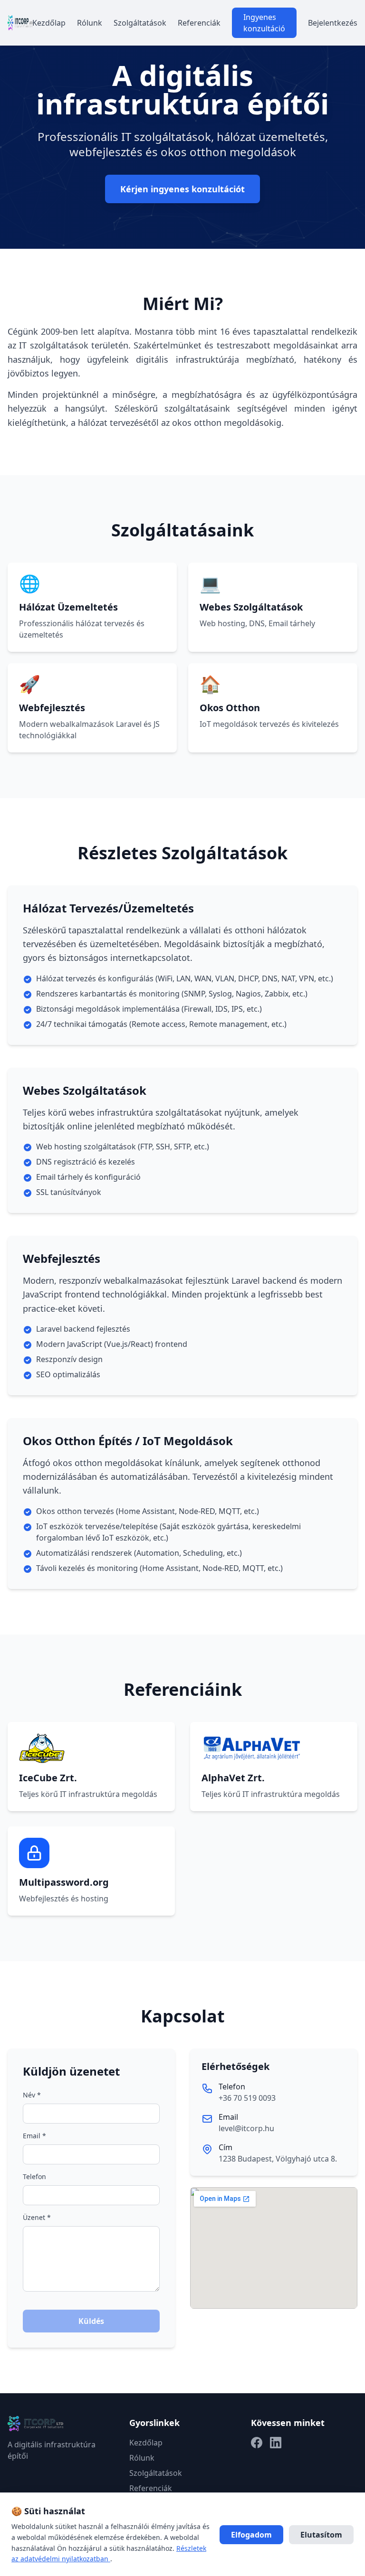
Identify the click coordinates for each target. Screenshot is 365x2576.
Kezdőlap (49, 23)
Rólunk (90, 23)
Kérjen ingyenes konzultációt (182, 189)
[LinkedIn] (276, 2443)
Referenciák (199, 23)
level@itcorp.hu (246, 2128)
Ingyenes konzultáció (264, 23)
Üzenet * (37, 2217)
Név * (32, 2095)
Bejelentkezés (333, 23)
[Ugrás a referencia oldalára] (91, 1749)
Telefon (34, 2176)
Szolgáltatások (140, 23)
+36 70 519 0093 (247, 2098)
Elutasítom (321, 2535)
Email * (34, 2136)
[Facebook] (257, 2443)
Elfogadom (251, 2535)
